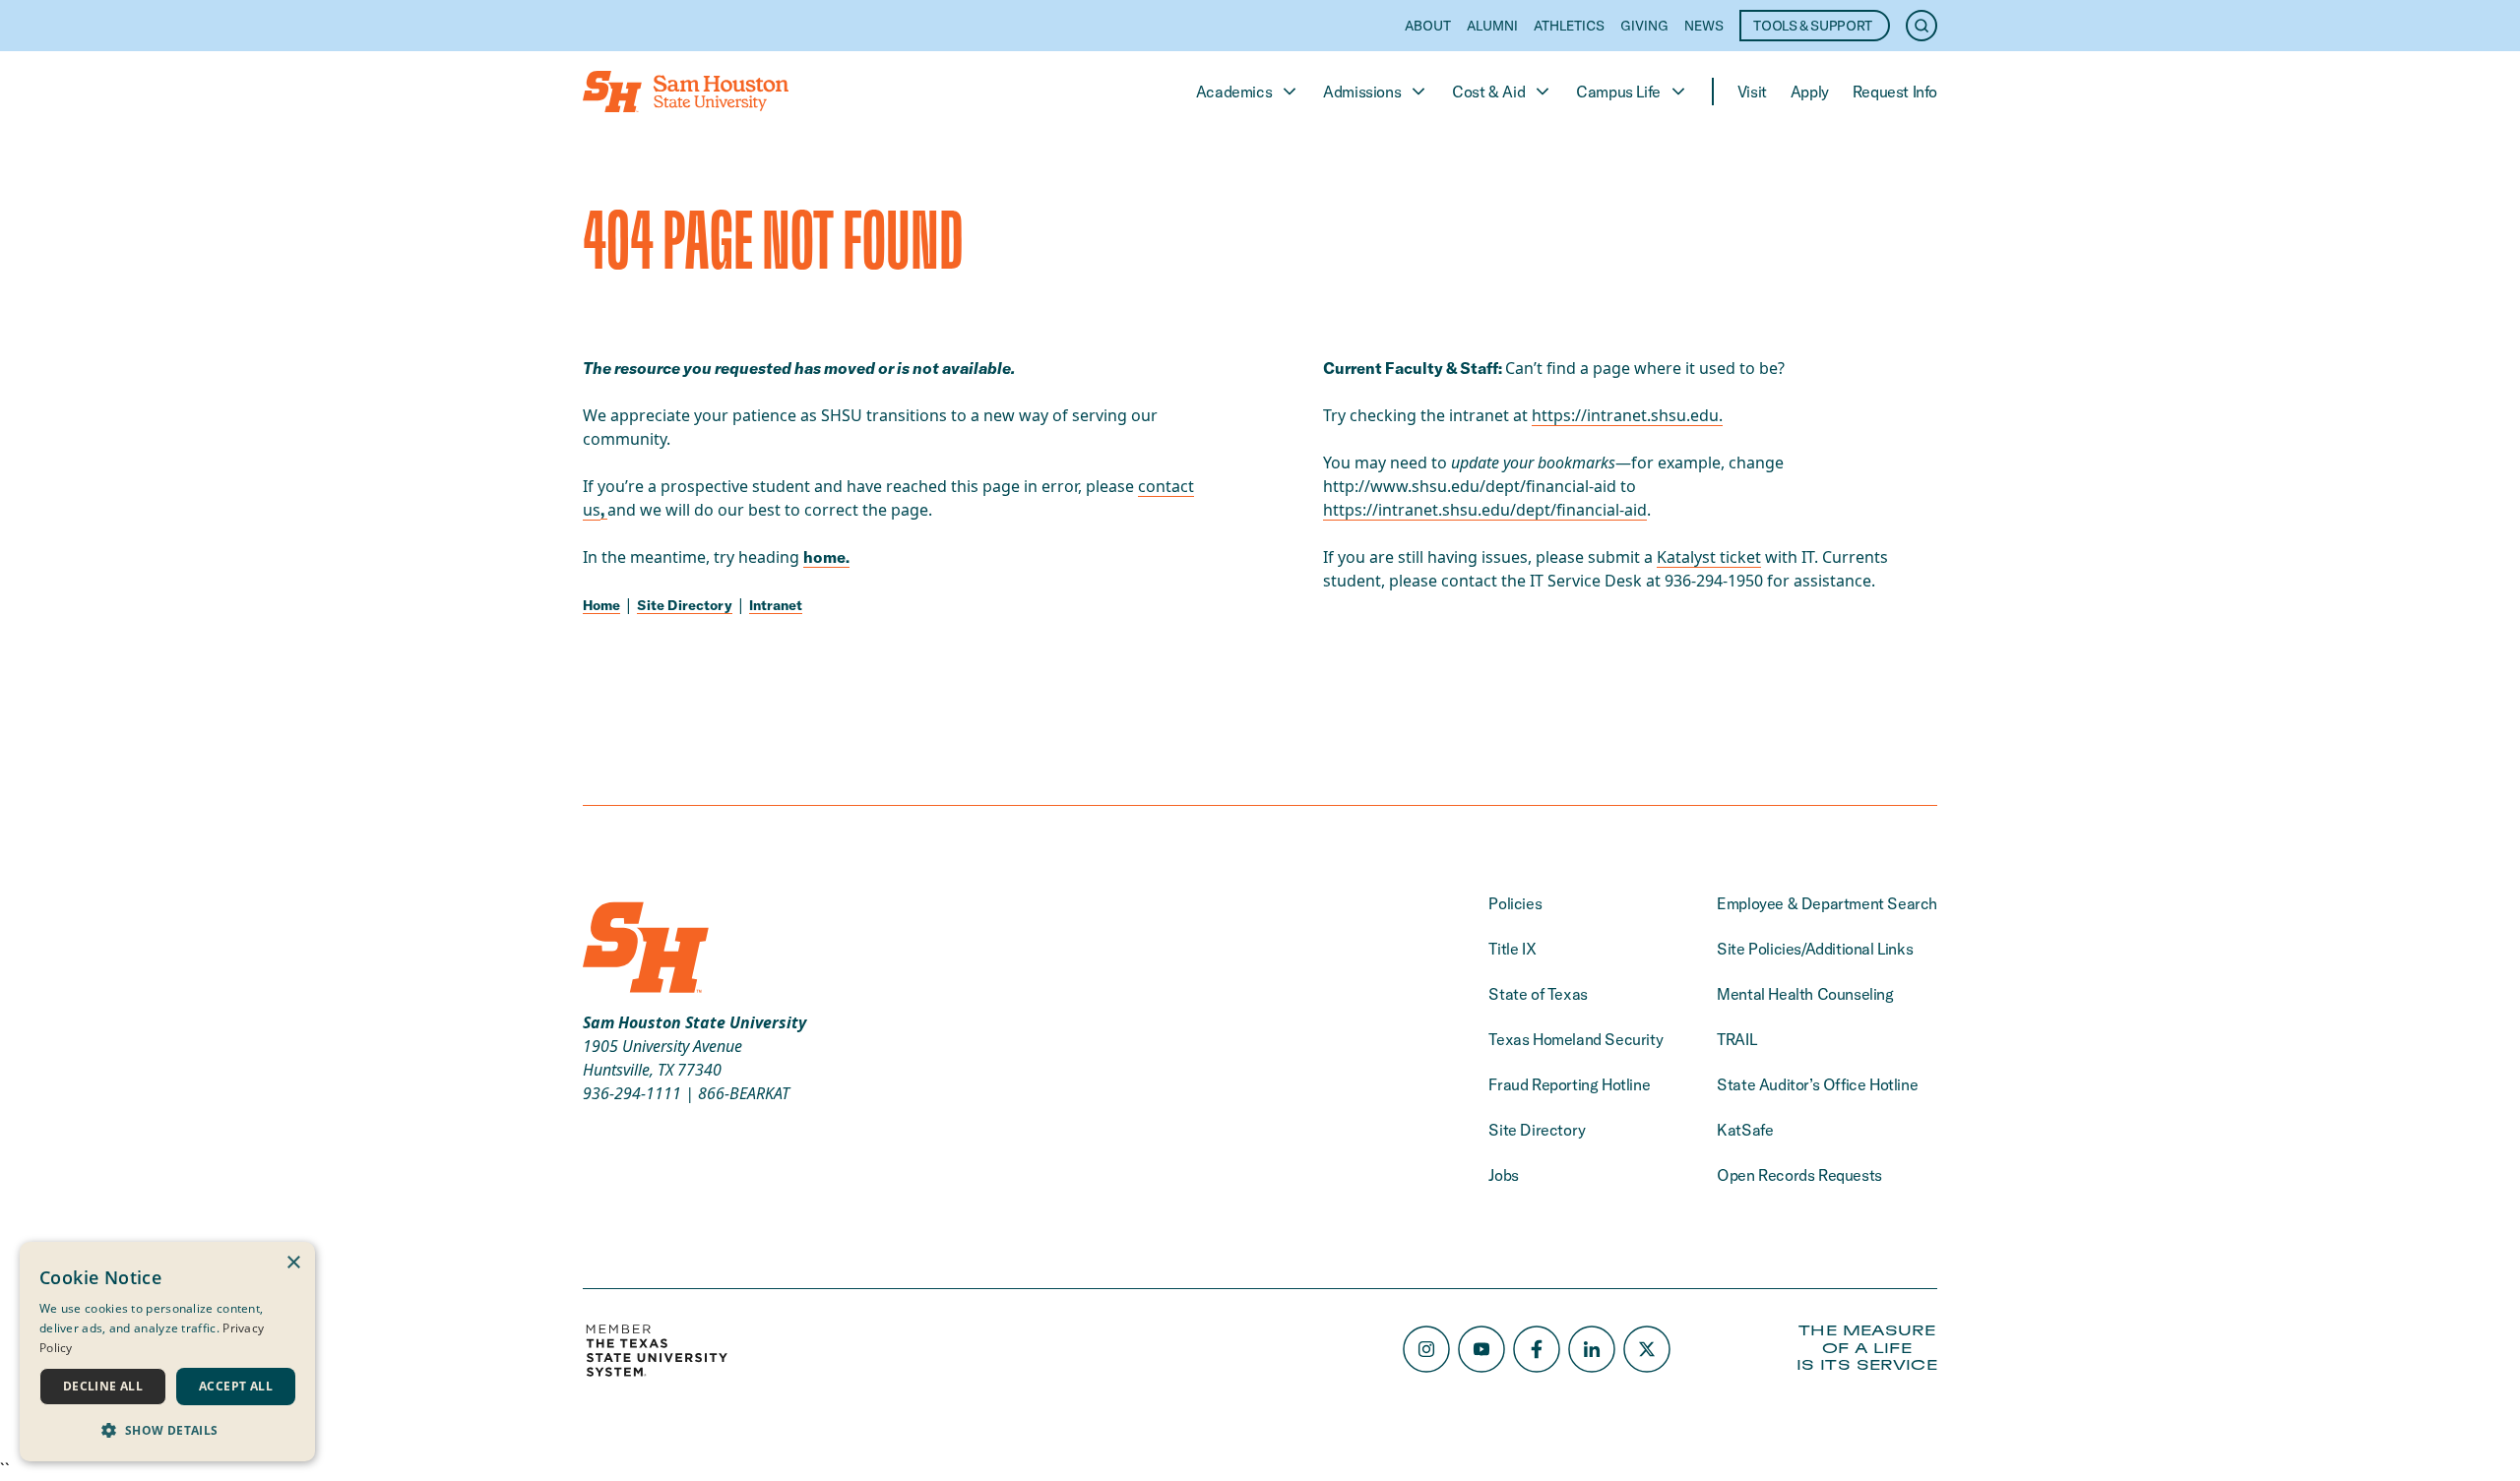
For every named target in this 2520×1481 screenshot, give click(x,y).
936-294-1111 (632, 1093)
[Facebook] (1537, 1349)
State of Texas (1538, 994)
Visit (1752, 92)
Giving (1644, 26)
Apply (1810, 92)
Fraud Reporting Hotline (1569, 1084)
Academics (1234, 92)
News (1704, 26)
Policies (1515, 903)
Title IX (1512, 949)
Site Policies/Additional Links (1815, 949)
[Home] (686, 92)
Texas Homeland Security (1575, 1039)
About (1428, 26)
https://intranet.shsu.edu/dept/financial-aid (1485, 510)
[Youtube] (1481, 1349)
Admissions (1362, 92)
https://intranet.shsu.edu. (1627, 415)
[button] (167, 1430)
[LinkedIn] (1592, 1349)
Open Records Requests (1799, 1175)
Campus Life (1618, 92)
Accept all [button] (236, 1386)
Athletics (1569, 26)
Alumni (1492, 26)
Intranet (776, 605)
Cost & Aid (1488, 92)
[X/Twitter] (1647, 1349)
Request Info (1895, 92)
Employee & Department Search (1827, 903)
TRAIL (1736, 1039)
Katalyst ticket (1709, 557)
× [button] (293, 1263)
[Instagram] (1426, 1349)
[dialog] (167, 1352)
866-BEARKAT (744, 1093)
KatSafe (1745, 1130)
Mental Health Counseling (1805, 994)
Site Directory (685, 605)
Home (601, 605)
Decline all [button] (103, 1386)
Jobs (1503, 1175)
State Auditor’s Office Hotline (1817, 1084)
